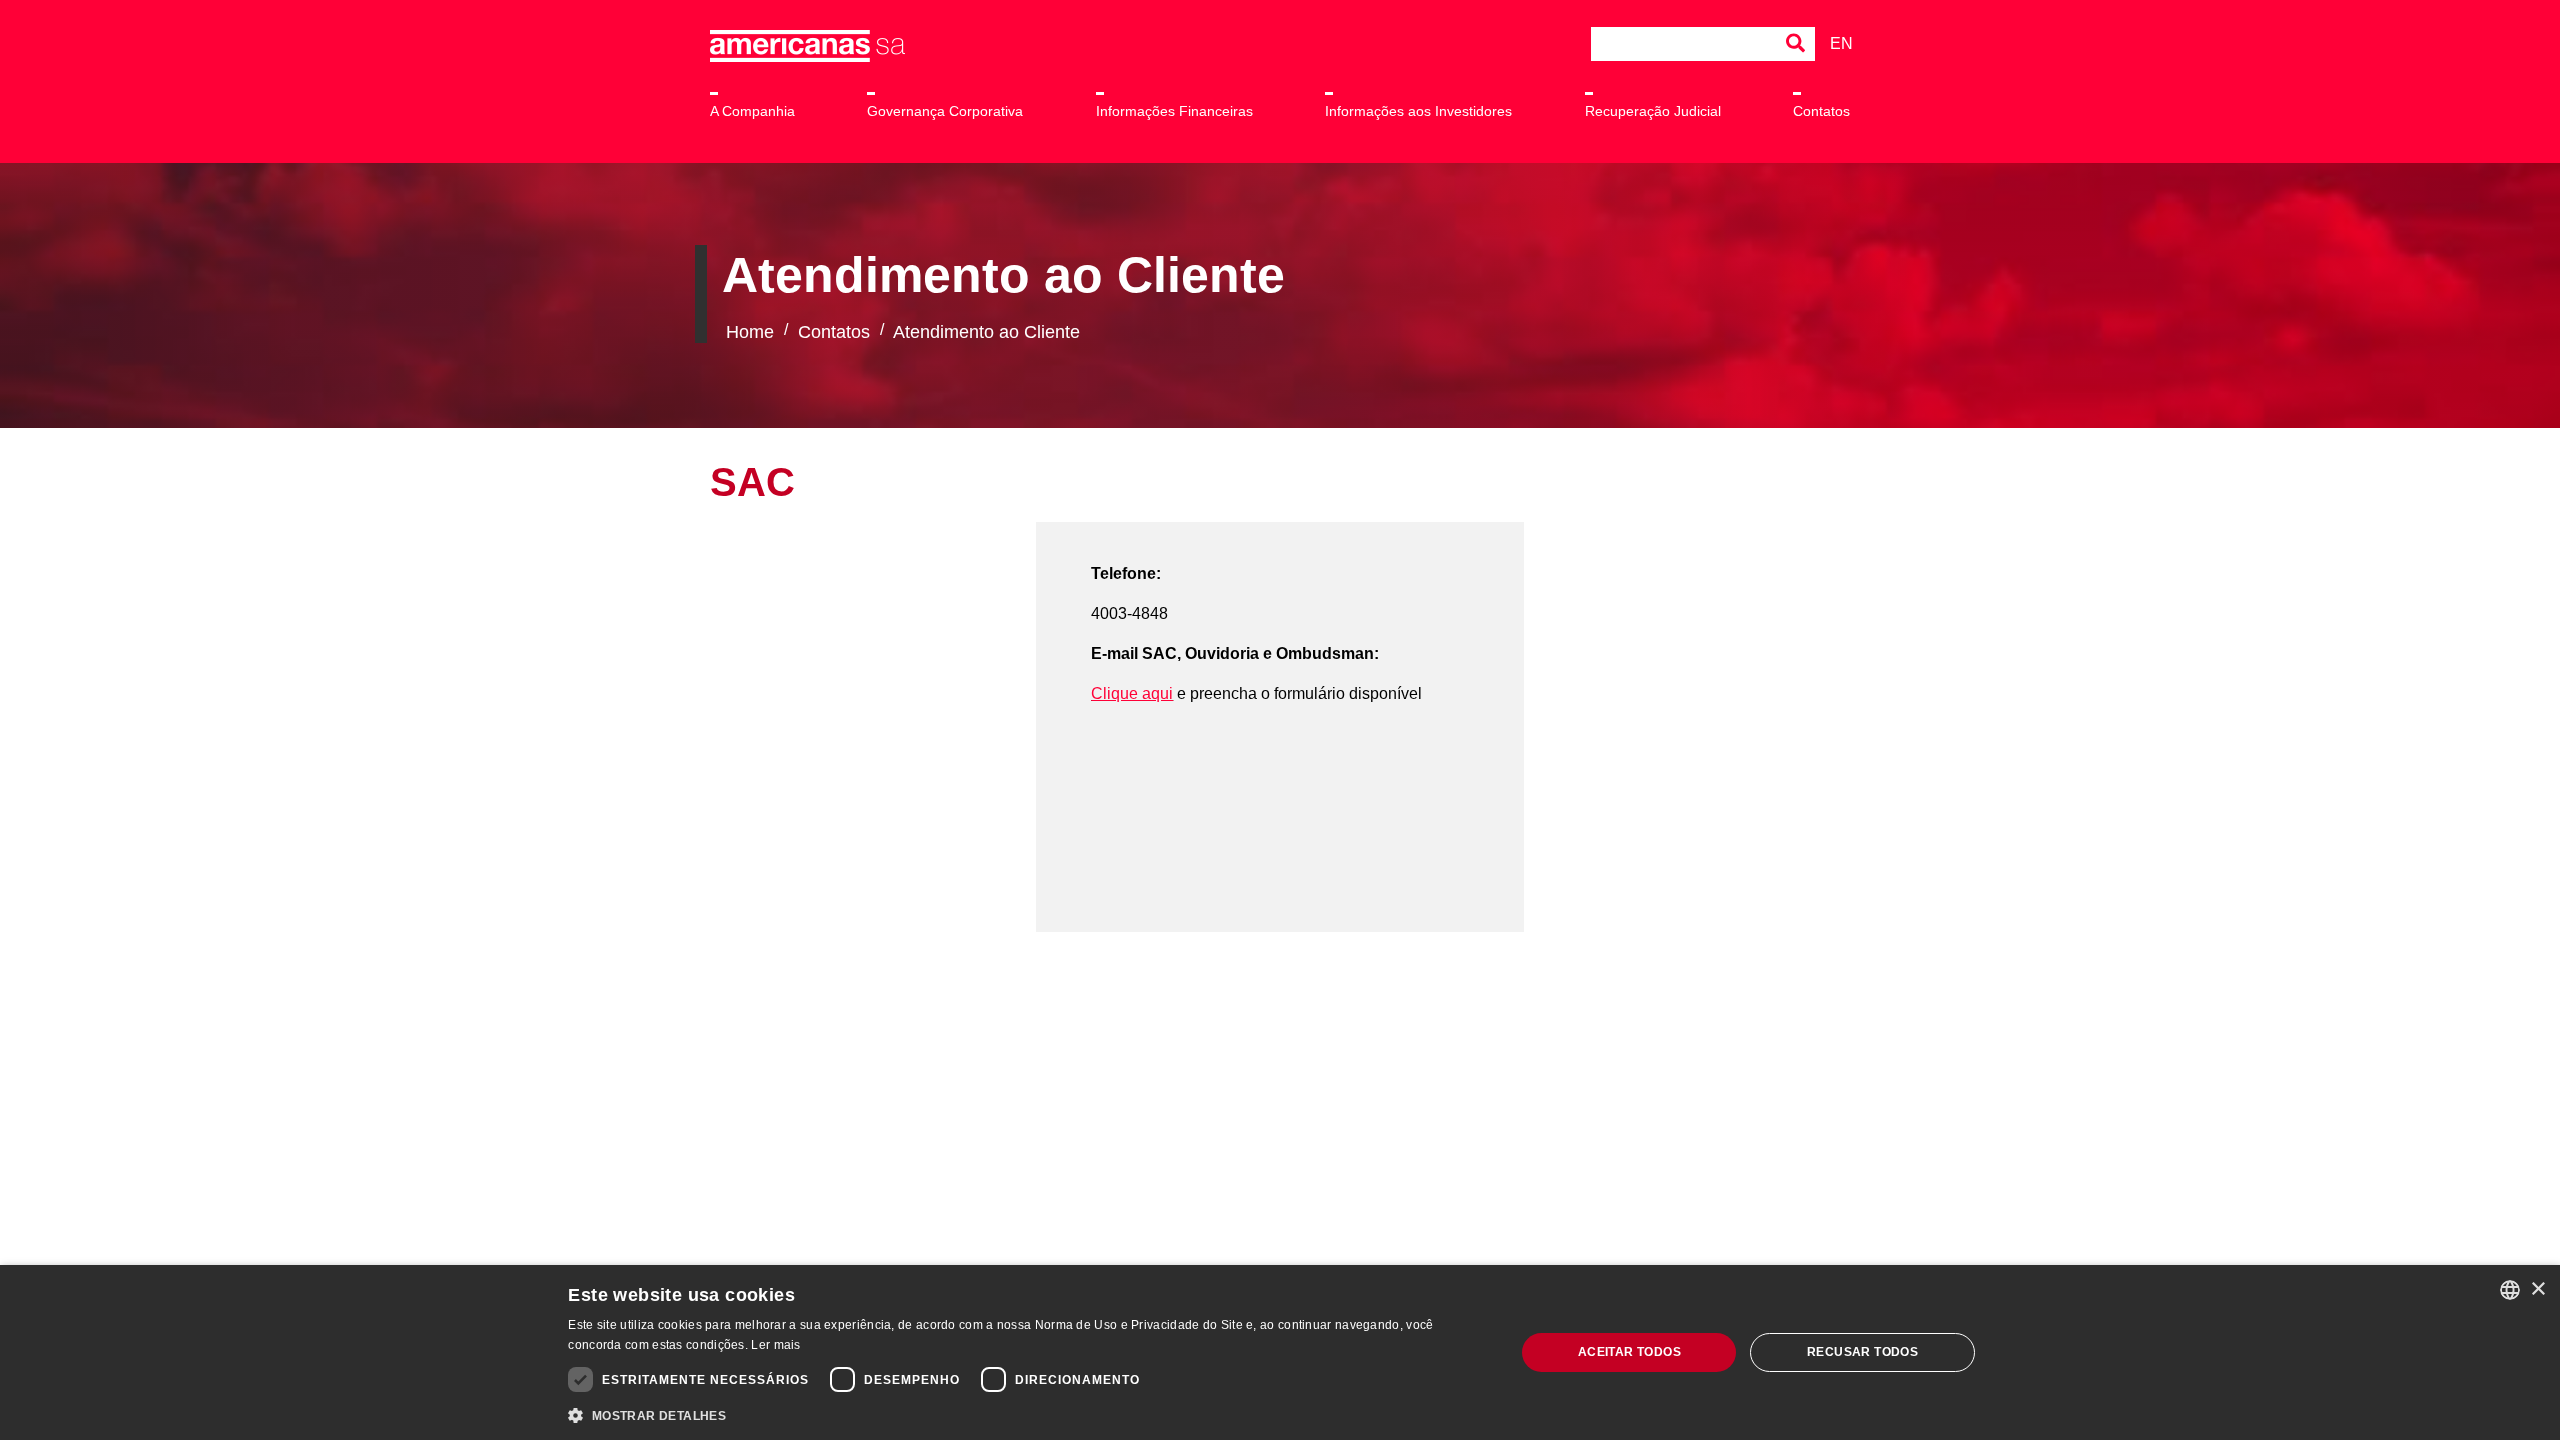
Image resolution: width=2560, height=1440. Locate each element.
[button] (1027, 1414)
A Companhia (752, 111)
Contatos (1821, 111)
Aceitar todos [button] (1629, 1352)
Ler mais (775, 1345)
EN (1840, 43)
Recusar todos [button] (1862, 1352)
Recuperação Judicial (1653, 111)
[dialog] (1280, 1352)
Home (750, 332)
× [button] (2537, 1289)
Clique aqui (1132, 693)
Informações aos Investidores (1418, 111)
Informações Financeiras (1174, 111)
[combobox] (2510, 1290)
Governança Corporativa (945, 111)
